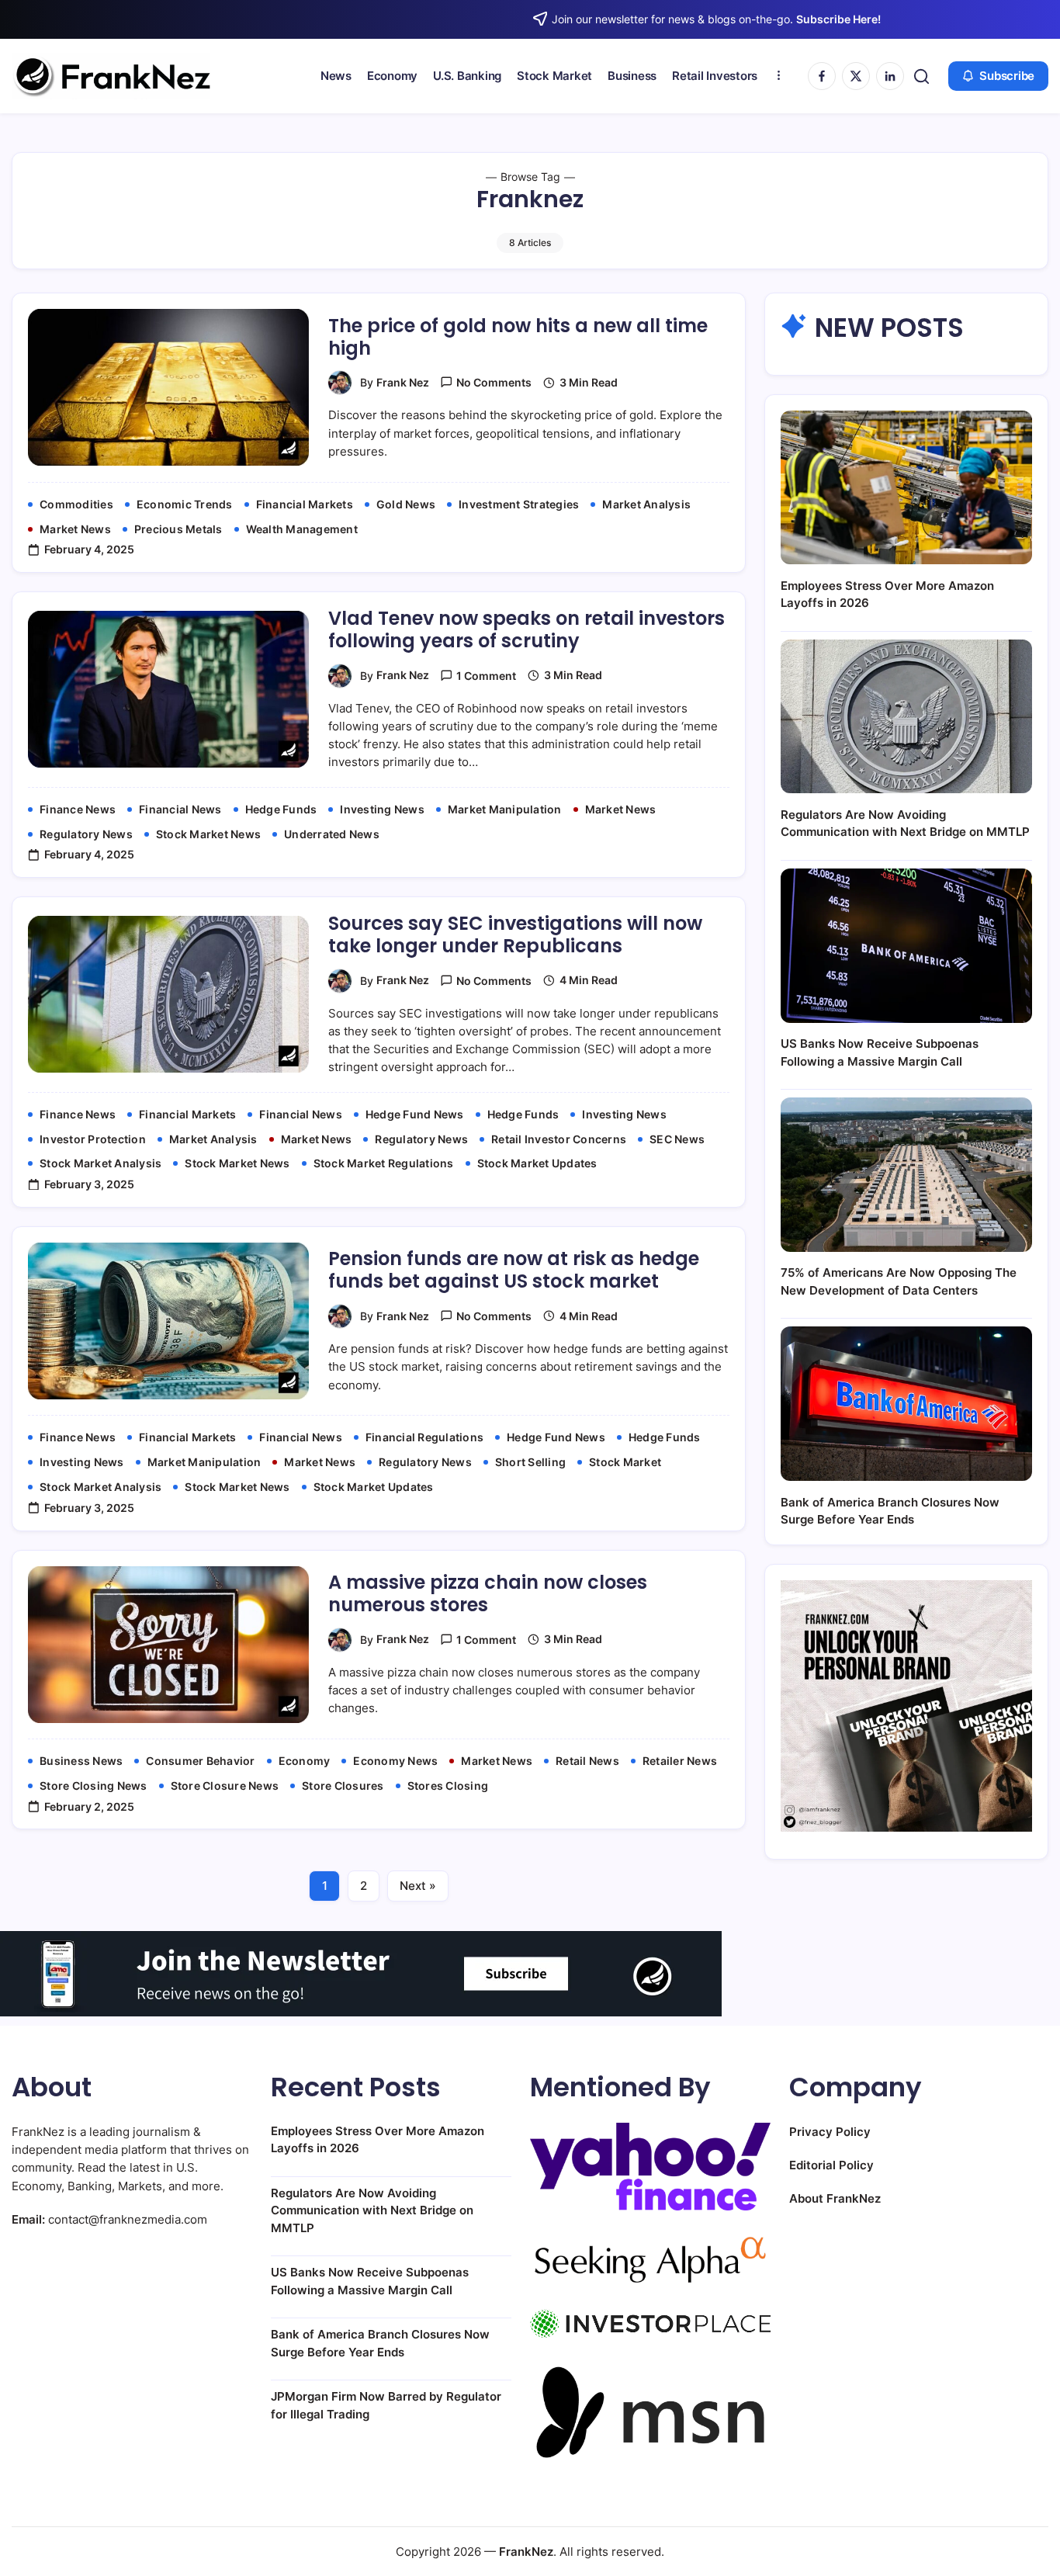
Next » (418, 1886)
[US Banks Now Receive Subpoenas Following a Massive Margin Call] (906, 946)
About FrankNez (835, 2198)
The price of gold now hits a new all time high (518, 337)
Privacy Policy (830, 2132)
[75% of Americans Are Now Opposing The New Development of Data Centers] (906, 1175)
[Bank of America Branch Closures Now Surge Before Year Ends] (906, 1404)
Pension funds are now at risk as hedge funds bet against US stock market (514, 1270)
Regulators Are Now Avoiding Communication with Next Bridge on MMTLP (372, 2210)
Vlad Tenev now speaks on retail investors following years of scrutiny (527, 629)
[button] (921, 76)
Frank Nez (403, 382)
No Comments (494, 382)
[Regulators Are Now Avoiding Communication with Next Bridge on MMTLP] (906, 717)
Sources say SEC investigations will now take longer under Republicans (515, 934)
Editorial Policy (831, 2165)
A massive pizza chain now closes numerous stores (488, 1593)
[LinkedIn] (890, 76)
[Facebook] (822, 76)
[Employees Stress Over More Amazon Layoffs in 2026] (906, 488)
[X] (856, 76)
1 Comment (486, 676)
